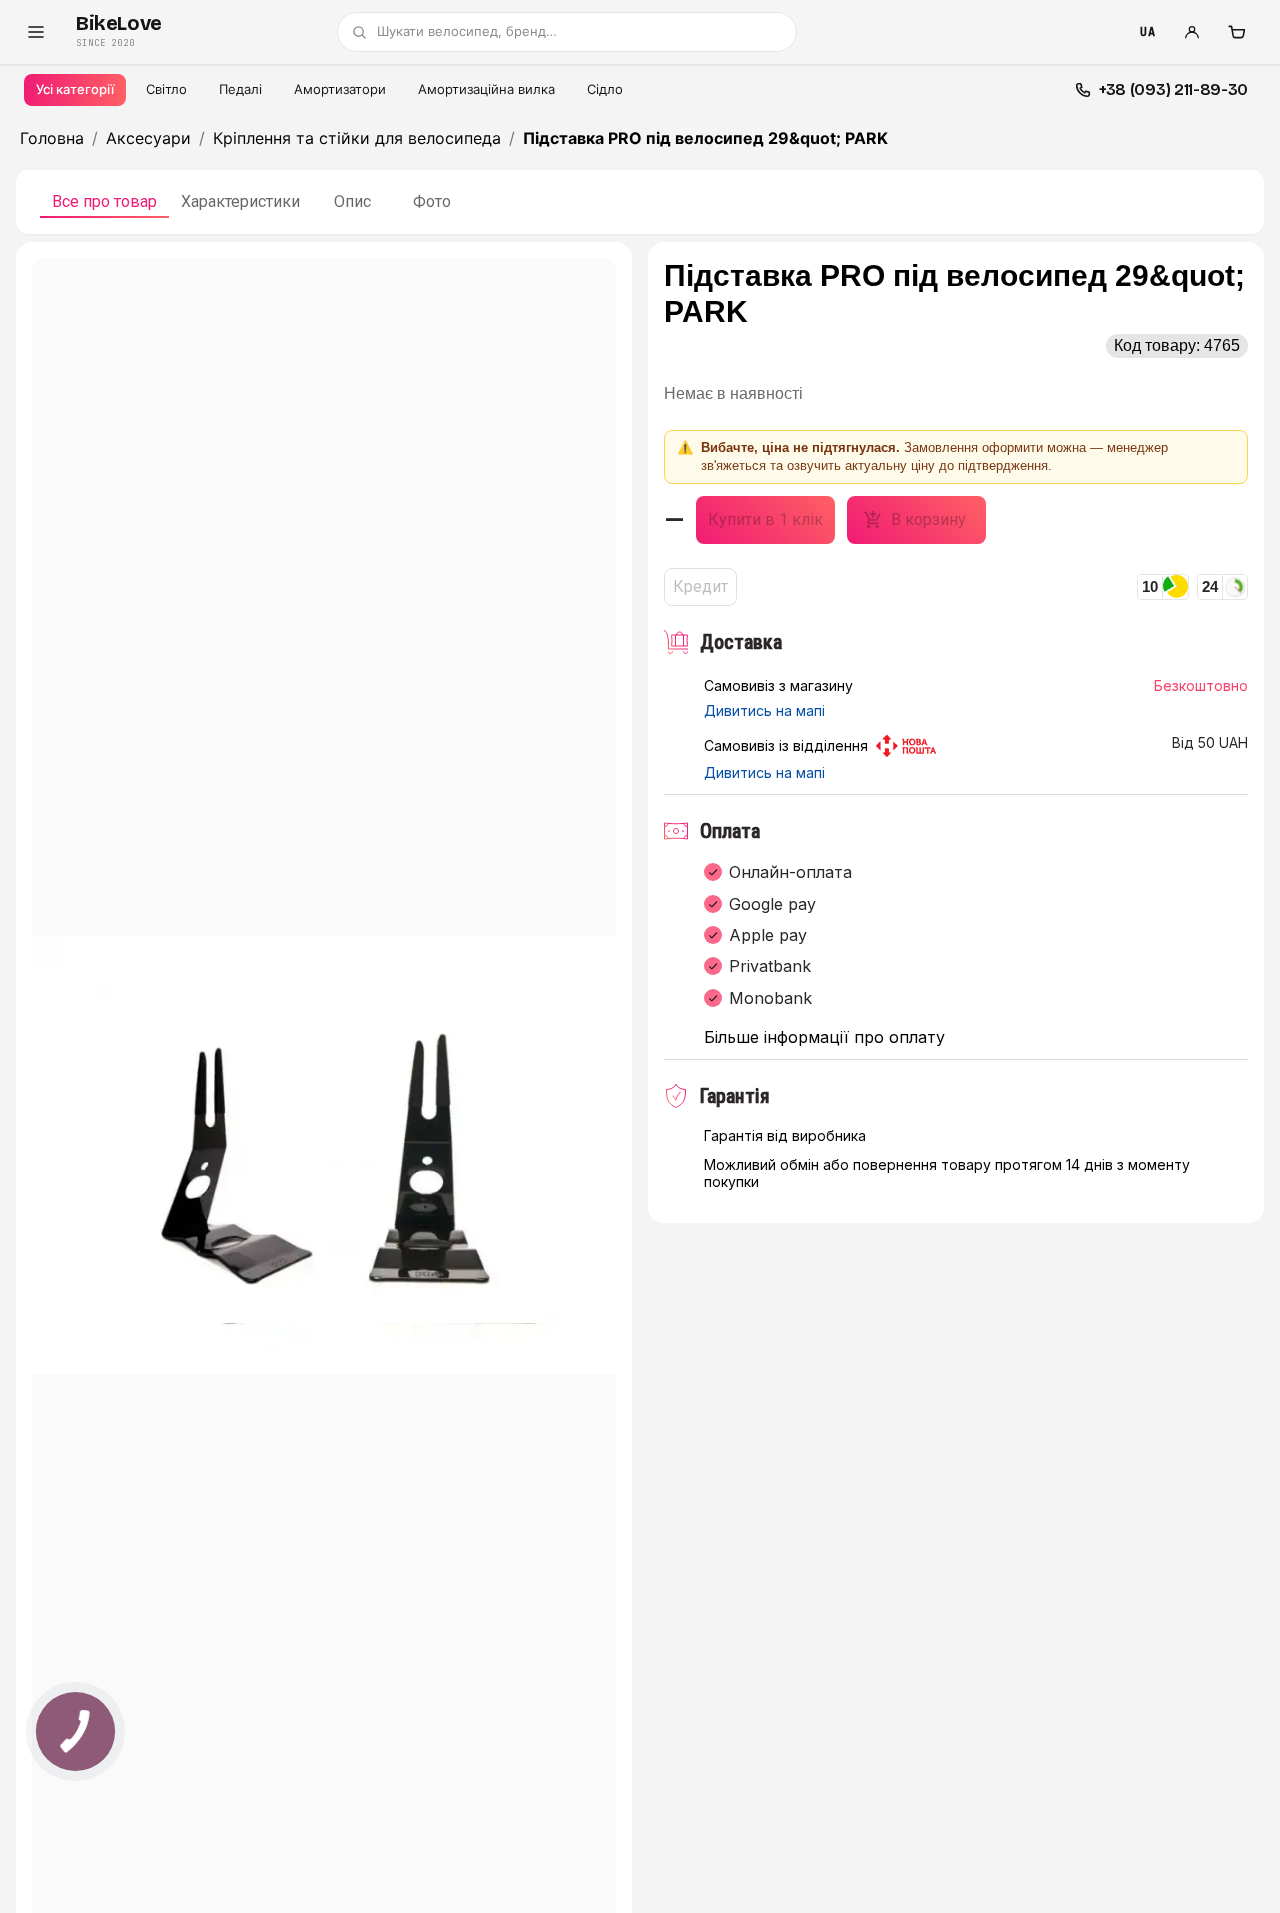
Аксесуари (148, 138)
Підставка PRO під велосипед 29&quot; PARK (705, 138)
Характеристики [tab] (240, 201)
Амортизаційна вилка (486, 89)
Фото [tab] (432, 201)
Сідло (605, 89)
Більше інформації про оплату (824, 1037)
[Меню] (36, 32)
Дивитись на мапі (764, 711)
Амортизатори (340, 89)
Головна (52, 138)
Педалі (240, 89)
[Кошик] (1236, 32)
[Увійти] (1192, 32)
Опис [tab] (352, 201)
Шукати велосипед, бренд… (467, 31)
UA (1147, 32)
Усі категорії (75, 89)
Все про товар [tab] (104, 201)
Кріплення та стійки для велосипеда (357, 138)
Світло (166, 89)
